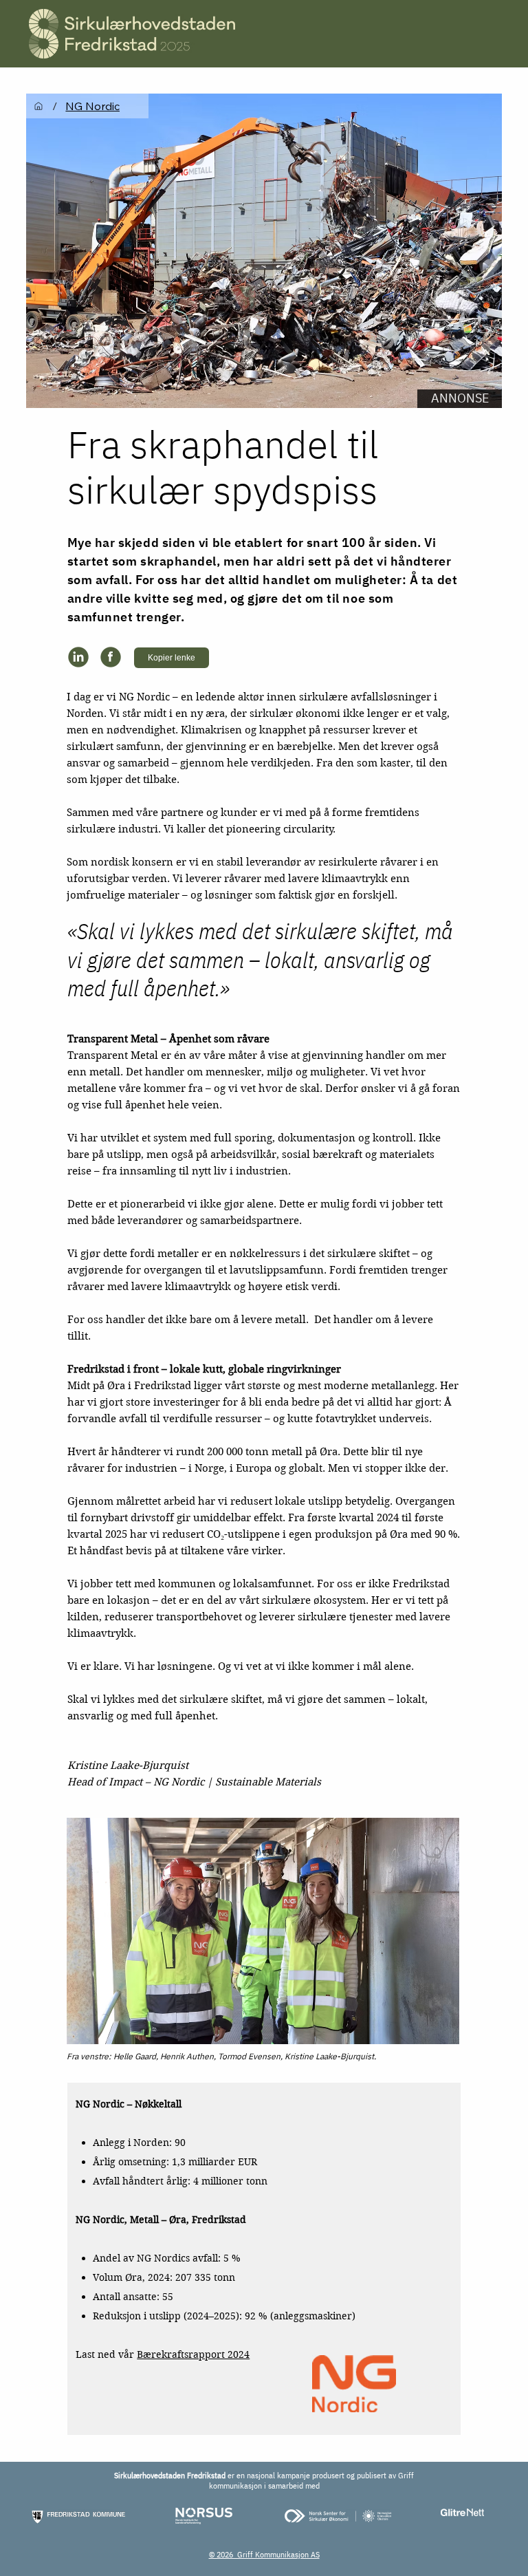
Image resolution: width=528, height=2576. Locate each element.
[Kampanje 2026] (38, 106)
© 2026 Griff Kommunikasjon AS (264, 2554)
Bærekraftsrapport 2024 (193, 2354)
